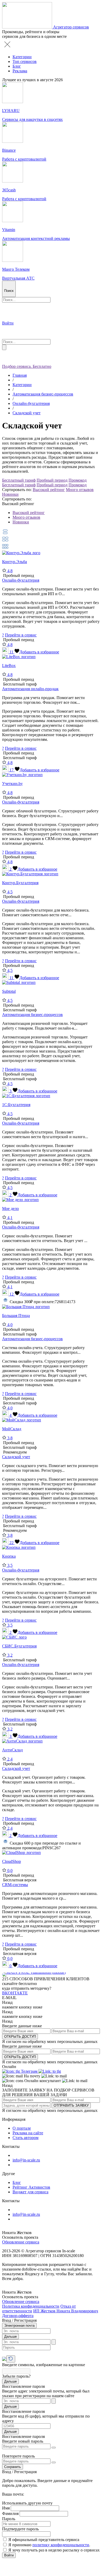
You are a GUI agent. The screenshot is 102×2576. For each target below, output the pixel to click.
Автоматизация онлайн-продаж (30, 689)
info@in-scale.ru (26, 2160)
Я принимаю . (49, 2545)
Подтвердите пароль (20, 2529)
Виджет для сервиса (30, 2192)
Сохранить (13, 2467)
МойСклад (12, 1429)
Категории (22, 57)
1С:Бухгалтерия (16, 1105)
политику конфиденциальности (61, 2545)
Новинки (10, 494)
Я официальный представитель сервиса (44, 2540)
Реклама (20, 71)
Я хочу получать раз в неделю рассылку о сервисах (54, 2550)
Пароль (9, 2519)
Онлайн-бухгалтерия (31, 403)
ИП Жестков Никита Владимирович (66, 2311)
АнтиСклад (12, 1750)
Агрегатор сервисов (71, 27)
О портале (22, 2128)
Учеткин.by (12, 784)
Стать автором (25, 2138)
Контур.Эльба (15, 562)
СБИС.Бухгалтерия (19, 1646)
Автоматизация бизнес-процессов (43, 394)
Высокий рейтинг (49, 490)
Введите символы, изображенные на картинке (44, 2365)
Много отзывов (80, 490)
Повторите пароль (18, 2456)
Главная (20, 375)
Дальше (10, 2336)
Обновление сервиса (21, 2242)
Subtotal (9, 991)
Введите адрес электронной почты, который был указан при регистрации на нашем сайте (46, 2393)
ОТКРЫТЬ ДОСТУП (20, 2037)
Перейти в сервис (21, 635)
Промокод (78, 480)
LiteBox (9, 666)
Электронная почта (19, 2326)
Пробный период (52, 480)
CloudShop (12, 1861)
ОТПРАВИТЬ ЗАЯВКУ (71, 2105)
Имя (6, 2508)
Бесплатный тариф (19, 480)
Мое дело (10, 1209)
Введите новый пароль (23, 2441)
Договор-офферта (18, 2316)
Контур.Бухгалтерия (20, 883)
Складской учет (27, 413)
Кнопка (9, 1556)
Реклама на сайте (28, 2133)
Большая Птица (16, 1316)
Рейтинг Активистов (31, 2187)
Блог (17, 66)
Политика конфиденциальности (31, 2306)
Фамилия (10, 2513)
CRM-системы (15, 1885)
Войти (9, 2555)
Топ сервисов (25, 61)
